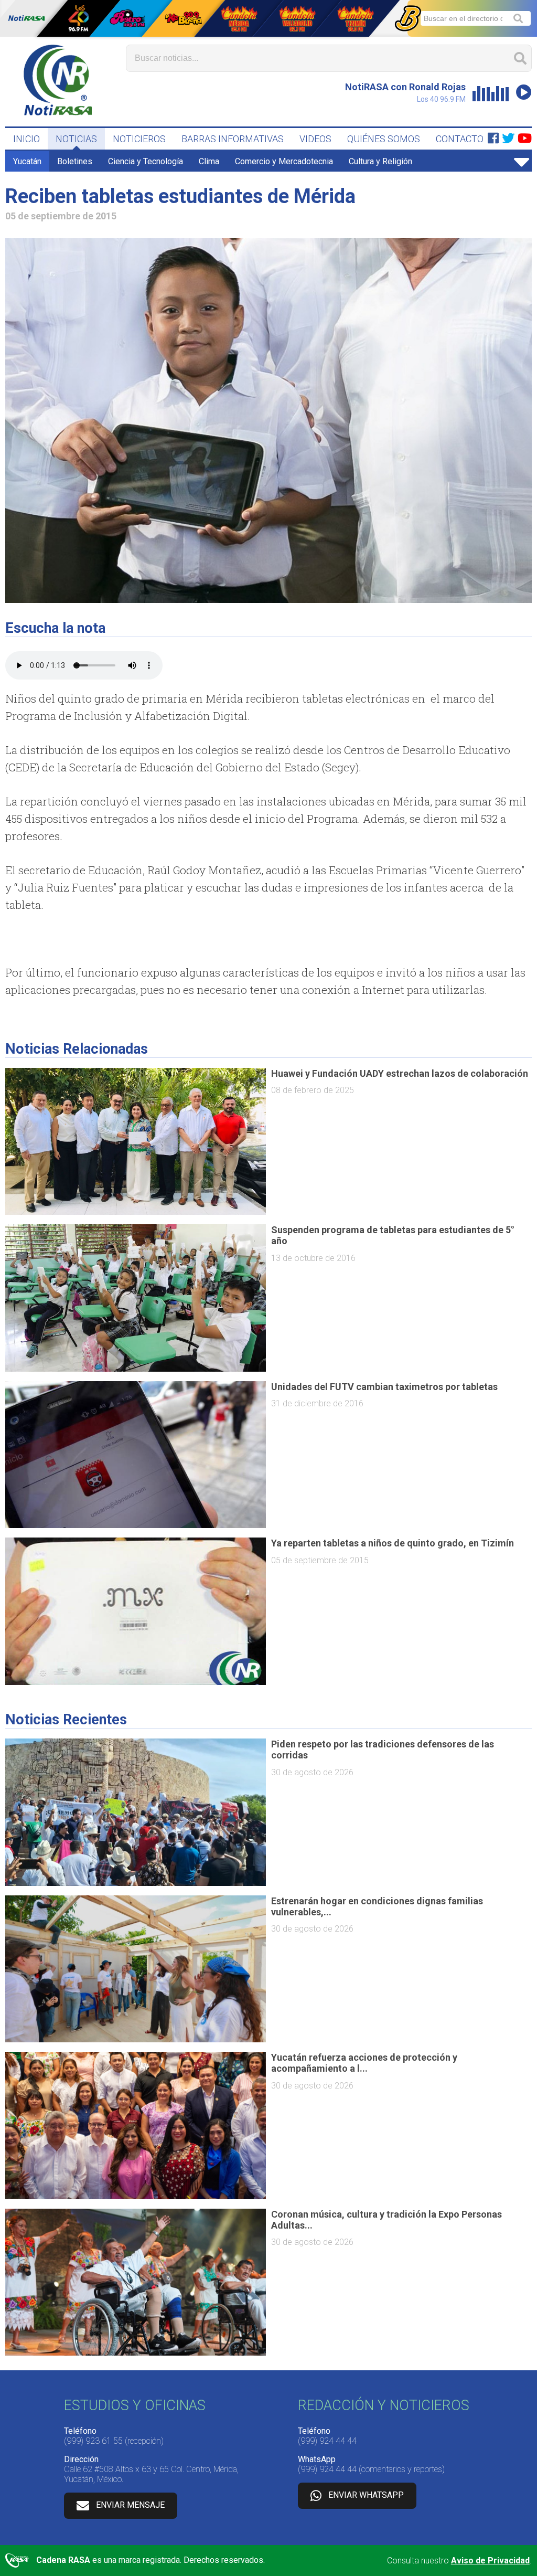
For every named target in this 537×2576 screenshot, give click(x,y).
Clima (209, 161)
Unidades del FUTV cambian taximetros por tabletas (384, 1387)
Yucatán (27, 161)
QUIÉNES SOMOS (384, 139)
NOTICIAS (76, 139)
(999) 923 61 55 (93, 2441)
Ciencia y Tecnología (146, 161)
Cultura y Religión (380, 161)
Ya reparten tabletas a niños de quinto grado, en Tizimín (393, 1543)
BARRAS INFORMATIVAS (233, 139)
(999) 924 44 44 (327, 2441)
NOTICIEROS (139, 139)
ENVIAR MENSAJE (130, 2505)
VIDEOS (315, 139)
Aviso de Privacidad (490, 2561)
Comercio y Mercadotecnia (284, 161)
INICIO (26, 139)
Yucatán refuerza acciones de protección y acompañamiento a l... (364, 2063)
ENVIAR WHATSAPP (366, 2495)
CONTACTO (460, 139)
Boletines (75, 161)
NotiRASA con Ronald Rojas (405, 87)
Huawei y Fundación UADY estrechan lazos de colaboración (400, 1073)
